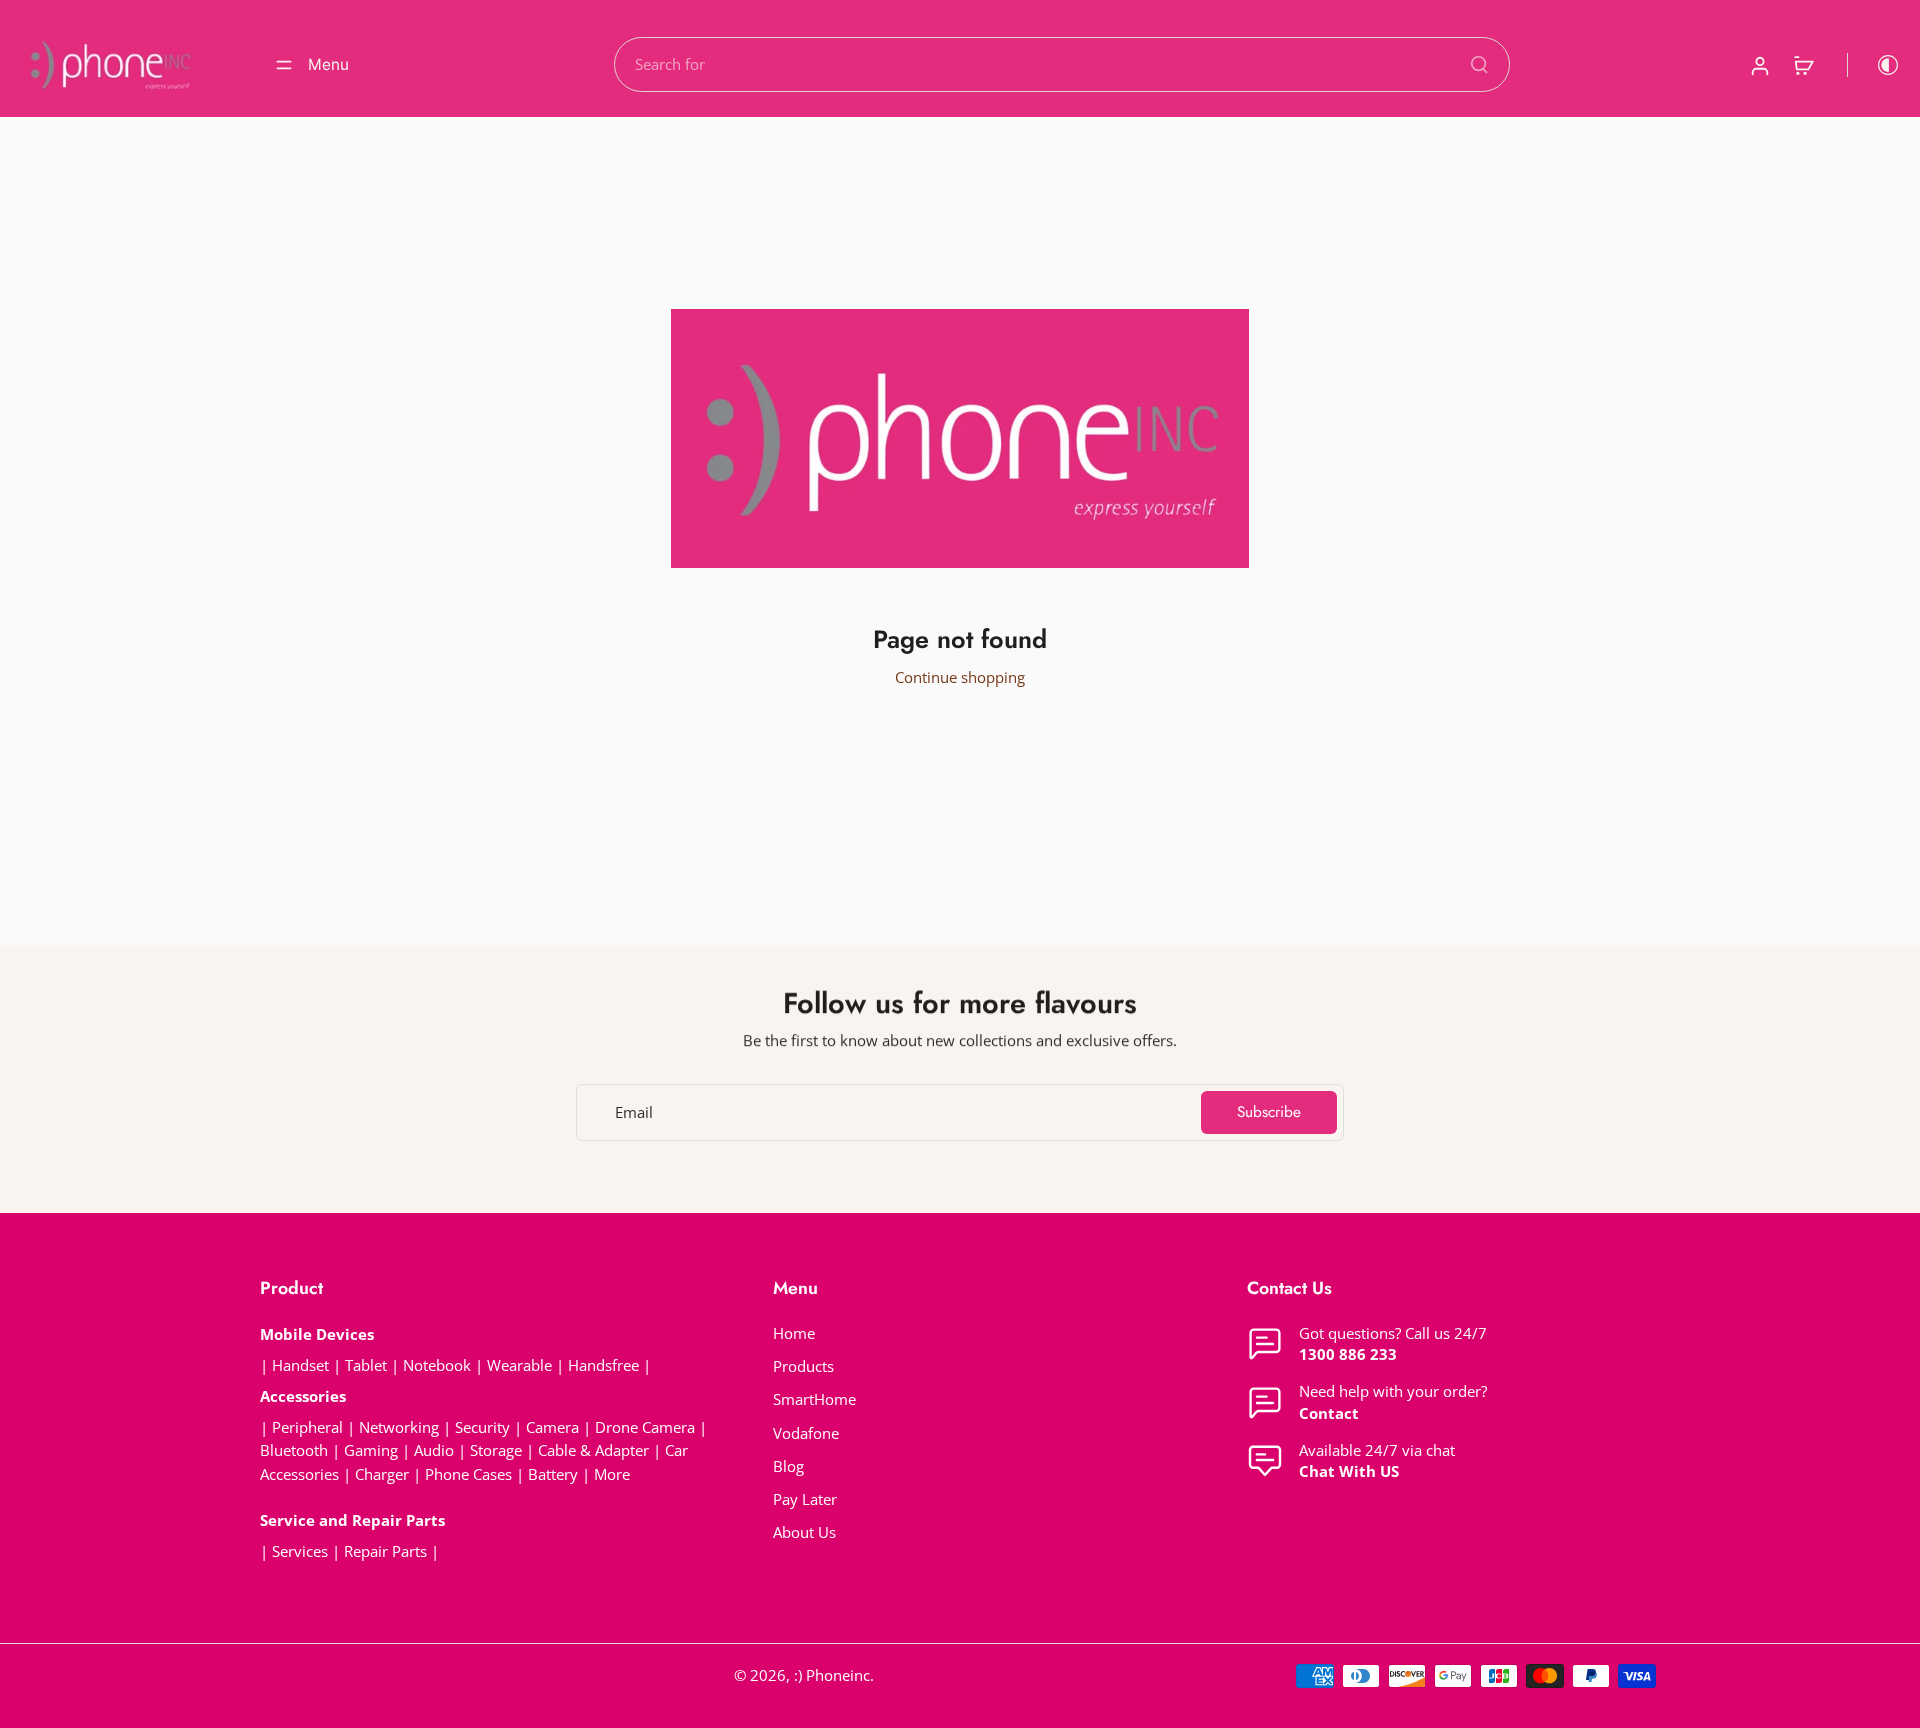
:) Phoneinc (832, 1675)
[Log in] (1759, 64)
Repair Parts (385, 1551)
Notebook (437, 1365)
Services (300, 1551)
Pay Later (805, 1499)
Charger (382, 1474)
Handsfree (603, 1365)
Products (803, 1366)
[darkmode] (1874, 65)
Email (634, 1112)
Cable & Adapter (595, 1450)
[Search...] (1479, 64)
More (612, 1474)
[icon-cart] (1803, 65)
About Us (804, 1532)
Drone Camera (645, 1427)
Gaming (371, 1450)
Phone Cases (468, 1474)
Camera (552, 1427)
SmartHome (814, 1399)
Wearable (519, 1365)
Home (794, 1333)
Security (482, 1427)
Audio (434, 1450)
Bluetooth (294, 1450)
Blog (788, 1466)
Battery (553, 1474)
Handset (300, 1365)
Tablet (366, 1365)
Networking (399, 1427)
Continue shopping (960, 677)
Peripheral (307, 1427)
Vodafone (806, 1433)
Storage (496, 1450)
